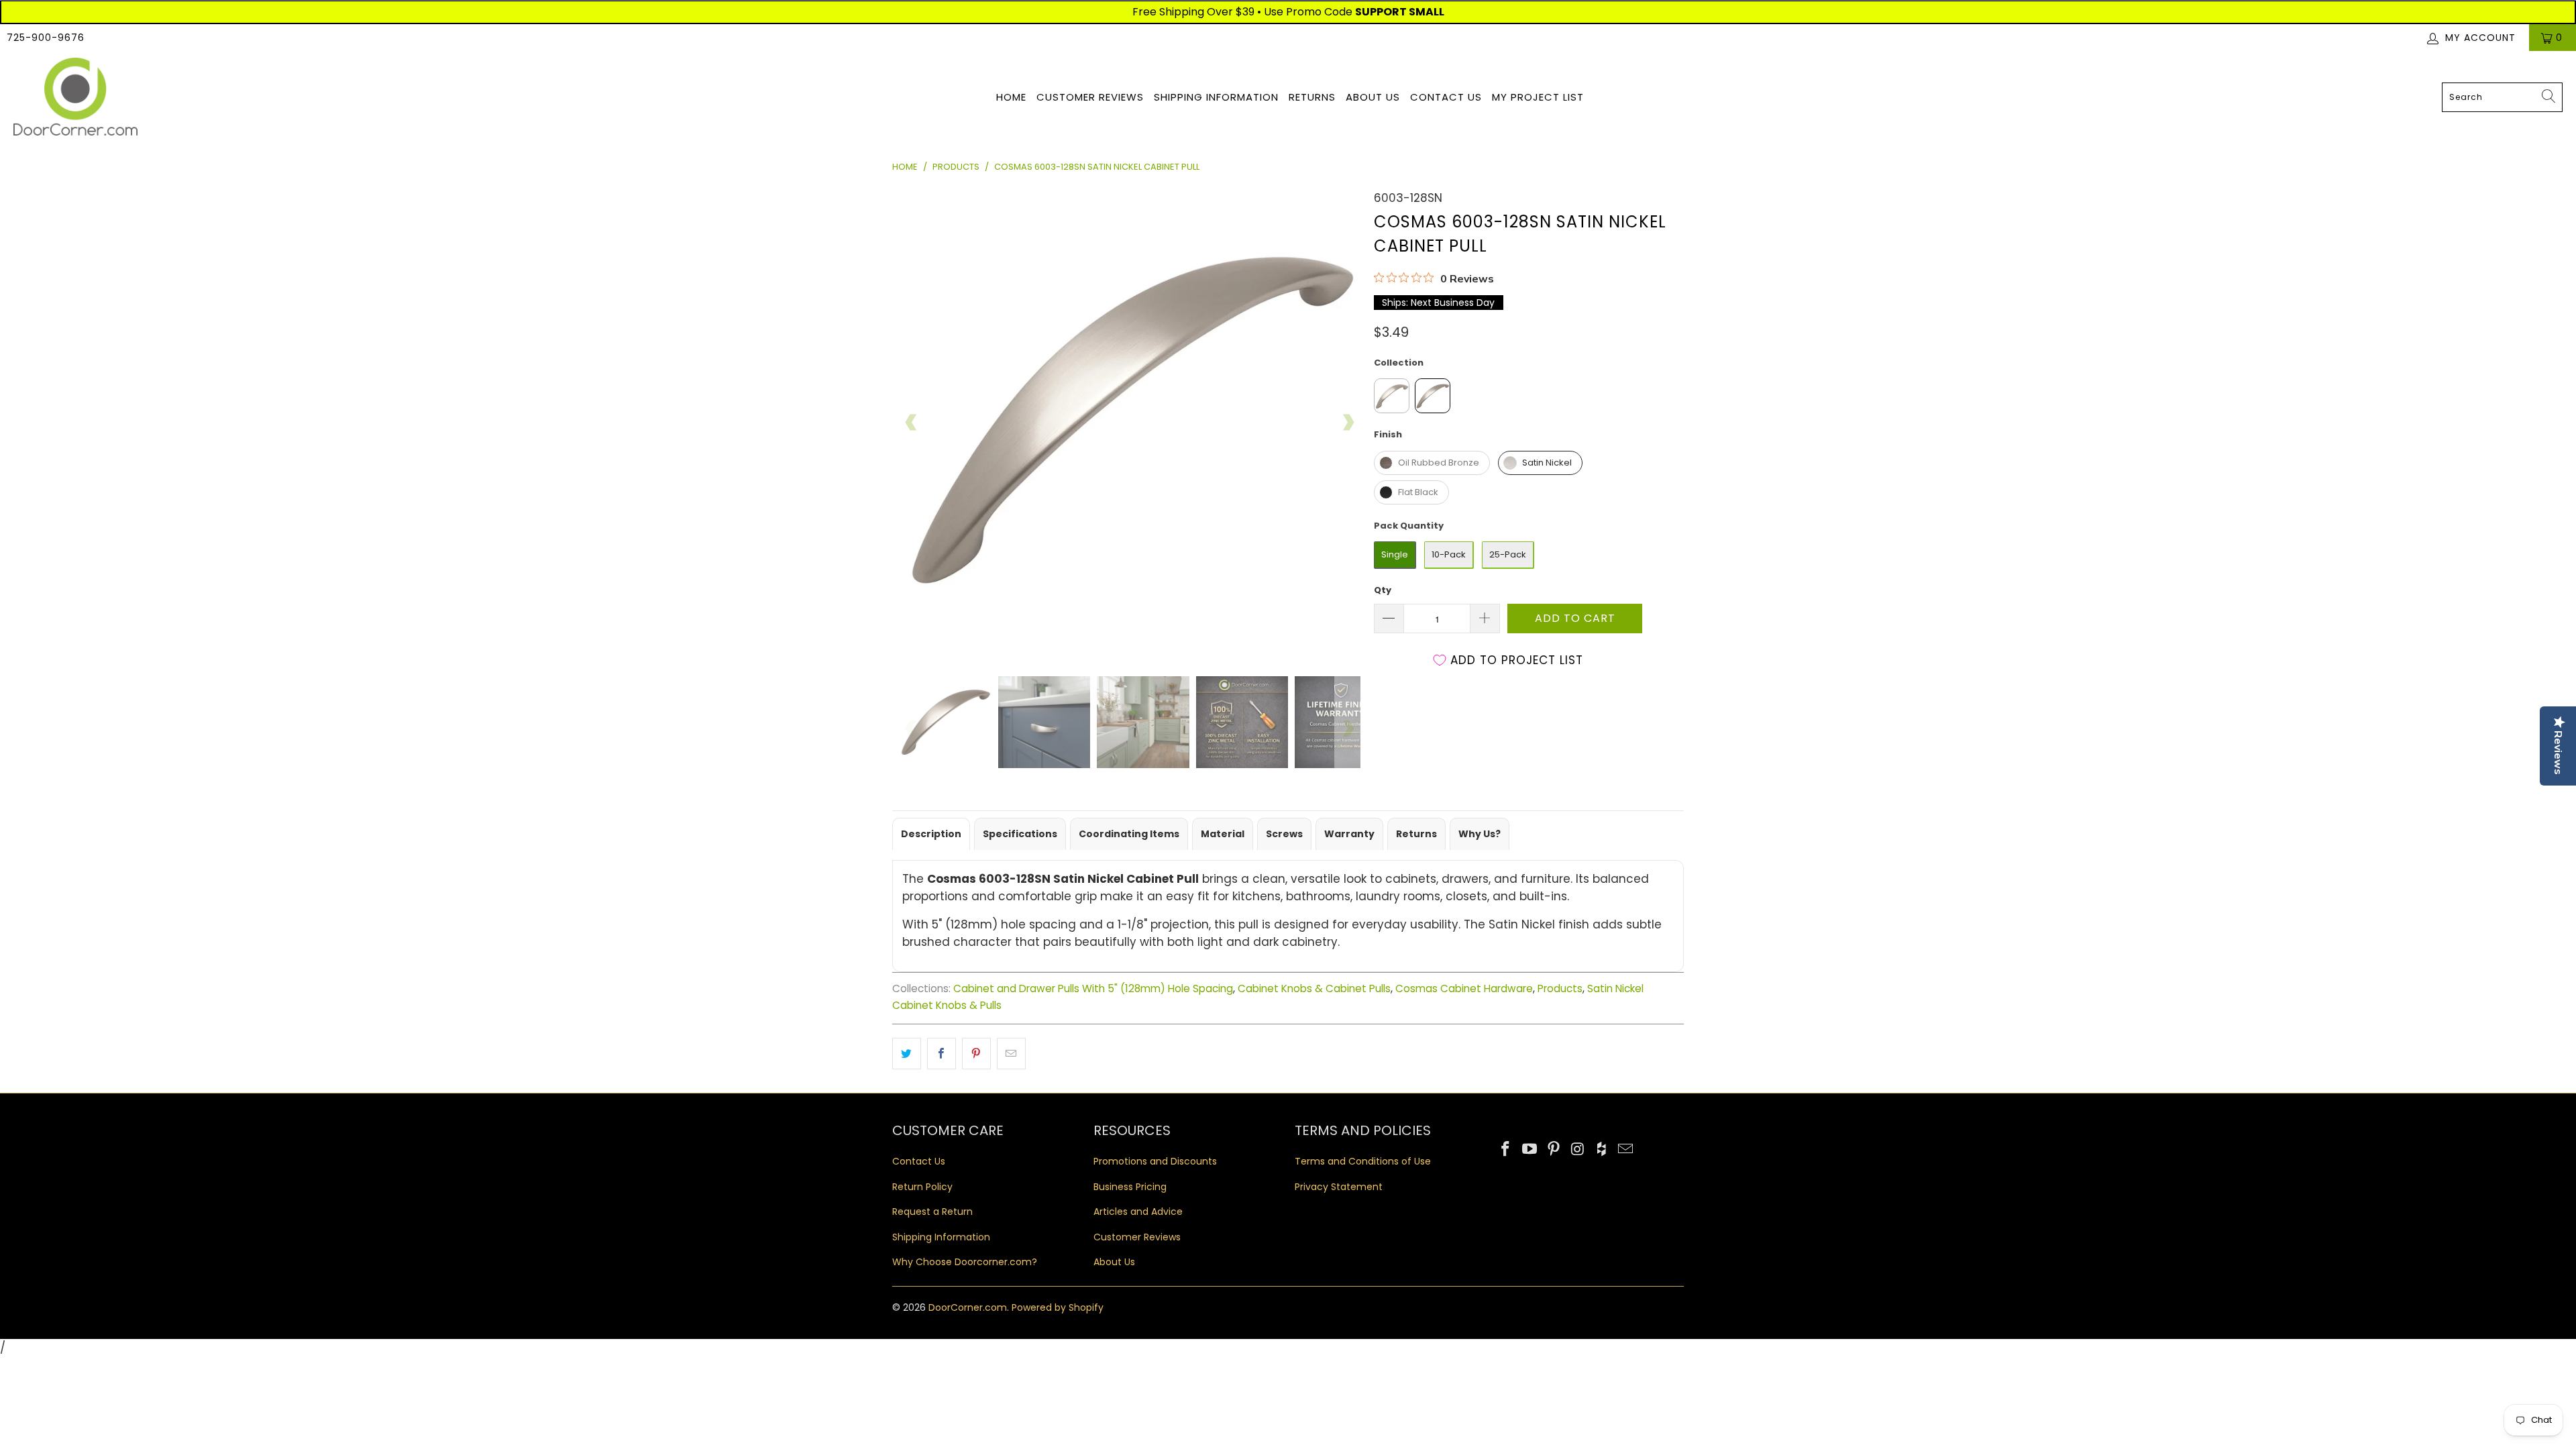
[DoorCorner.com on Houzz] (1602, 1150)
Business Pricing (1130, 1187)
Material (1223, 834)
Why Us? (1480, 834)
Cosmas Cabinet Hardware (1464, 988)
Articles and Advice (1138, 1212)
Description (931, 834)
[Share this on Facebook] (942, 1054)
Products (1560, 988)
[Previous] (912, 423)
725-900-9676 (46, 38)
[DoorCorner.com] (75, 98)
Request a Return (932, 1212)
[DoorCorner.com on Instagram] (1578, 1150)
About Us (1373, 97)
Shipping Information (1216, 97)
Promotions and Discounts (1155, 1161)
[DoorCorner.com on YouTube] (1530, 1150)
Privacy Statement (1339, 1187)
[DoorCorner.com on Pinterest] (1554, 1150)
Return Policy (922, 1187)
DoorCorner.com (968, 1307)
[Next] (1348, 423)
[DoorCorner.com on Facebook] (1506, 1150)
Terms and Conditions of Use (1363, 1161)
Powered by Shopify (1058, 1307)
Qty (1383, 590)
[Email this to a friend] (1011, 1054)
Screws (1284, 834)
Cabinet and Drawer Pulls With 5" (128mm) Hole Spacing (1093, 988)
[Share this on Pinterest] (976, 1054)
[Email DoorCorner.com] (1625, 1150)
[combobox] (2502, 97)
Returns (1312, 97)
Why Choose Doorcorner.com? (965, 1262)
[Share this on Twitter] (907, 1054)
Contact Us (1446, 97)
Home (1011, 97)
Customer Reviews (1090, 97)
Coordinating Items (1129, 834)
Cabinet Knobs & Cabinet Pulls (1314, 988)
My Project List (1538, 97)
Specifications (1020, 834)
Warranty (1349, 834)
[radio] (1392, 396)
